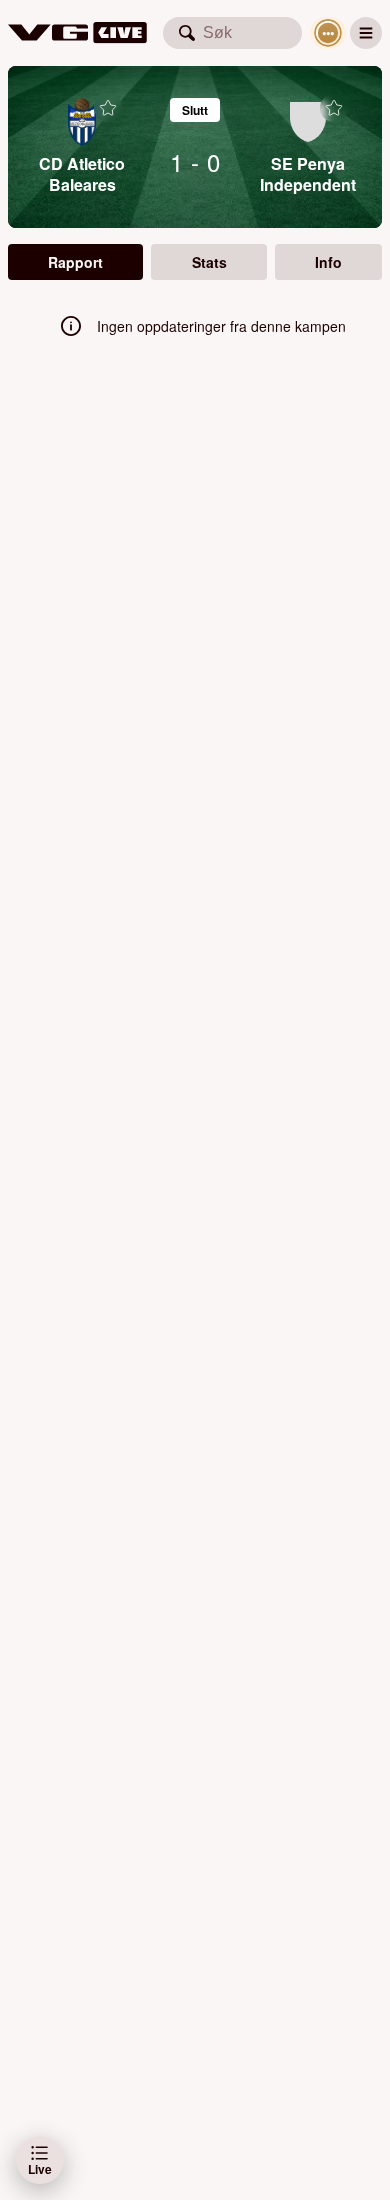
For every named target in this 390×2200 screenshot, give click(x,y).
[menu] (366, 33)
